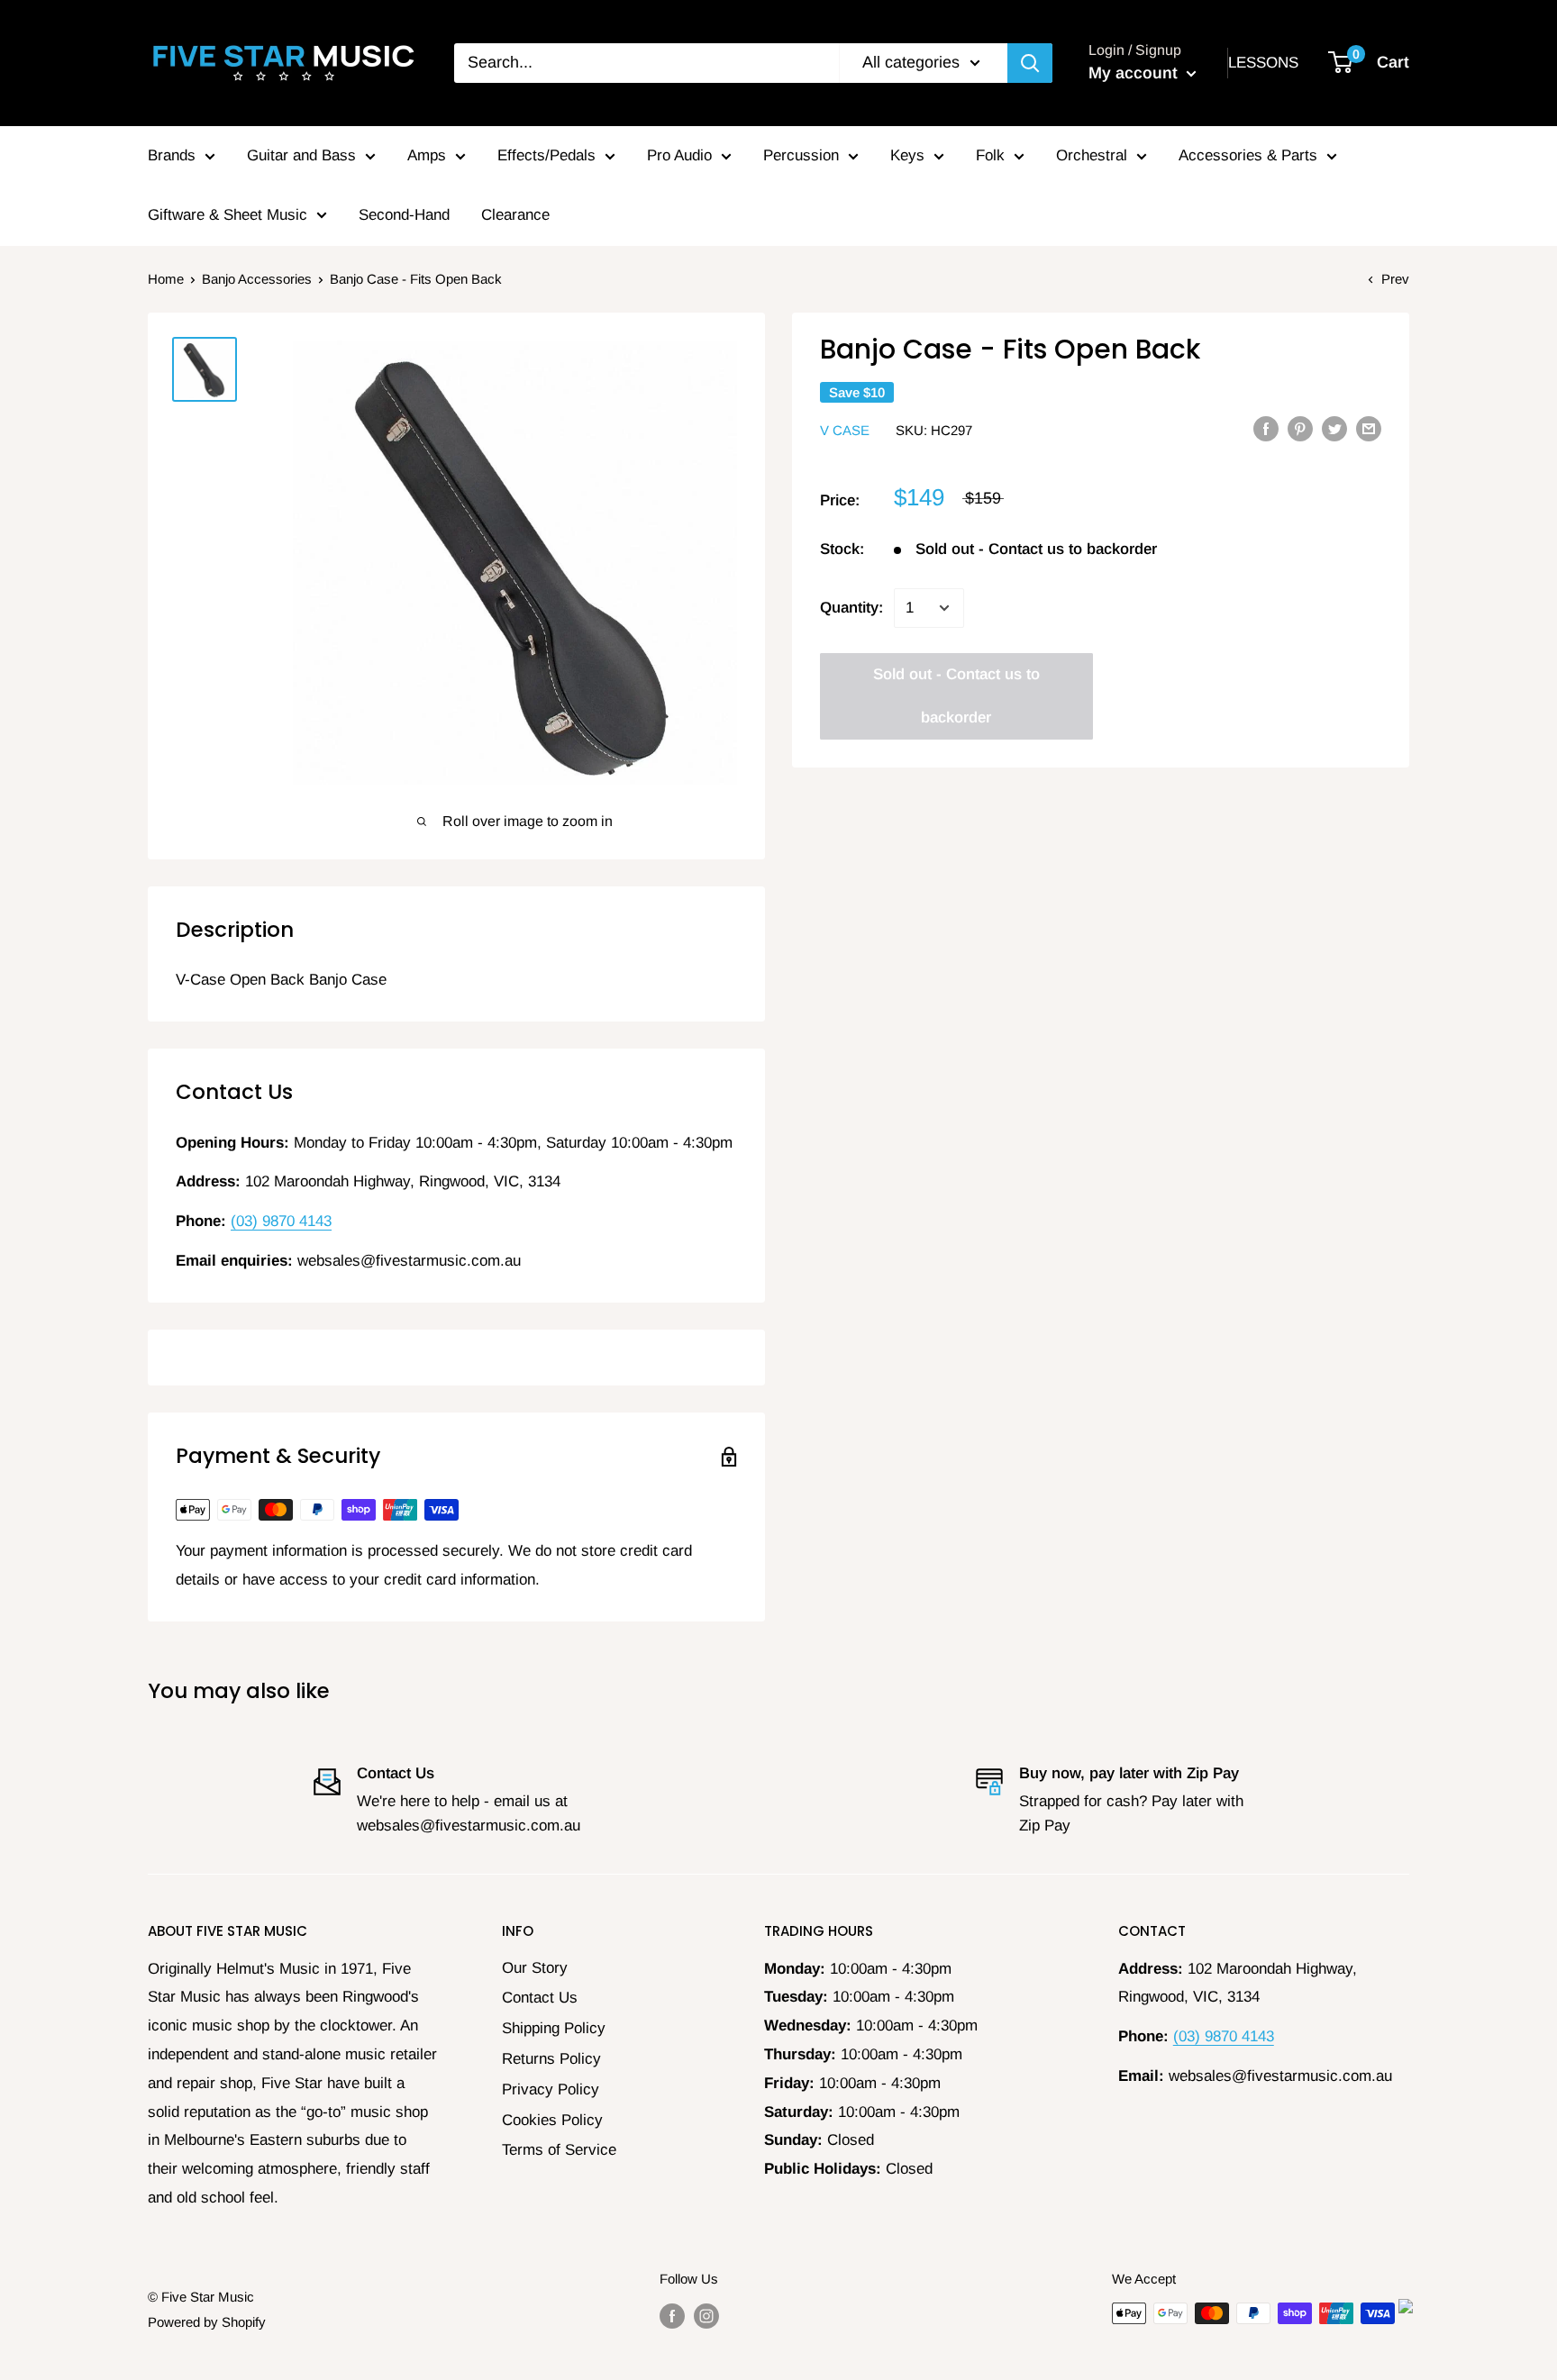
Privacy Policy (551, 2089)
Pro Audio (679, 155)
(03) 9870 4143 (281, 1221)
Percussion (801, 155)
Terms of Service (559, 2150)
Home (166, 279)
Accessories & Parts (1248, 155)
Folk (990, 155)
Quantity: (851, 608)
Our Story (535, 1968)
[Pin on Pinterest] (1300, 429)
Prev (1395, 279)
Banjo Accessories (257, 279)
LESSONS (1263, 63)
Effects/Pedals (546, 155)
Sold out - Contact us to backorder (956, 696)
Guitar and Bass (301, 155)
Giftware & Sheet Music (228, 215)
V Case (845, 430)
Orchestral (1092, 155)
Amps (427, 155)
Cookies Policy (552, 2120)
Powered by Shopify (207, 2322)
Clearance (515, 215)
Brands (172, 155)
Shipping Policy (554, 2028)
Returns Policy (551, 2059)
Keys (907, 155)
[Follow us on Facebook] (672, 2316)
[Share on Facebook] (1266, 429)
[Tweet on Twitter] (1334, 429)
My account (1135, 73)
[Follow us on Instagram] (706, 2316)
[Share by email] (1369, 429)
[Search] (1030, 63)
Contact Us (540, 1998)
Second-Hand (404, 215)
